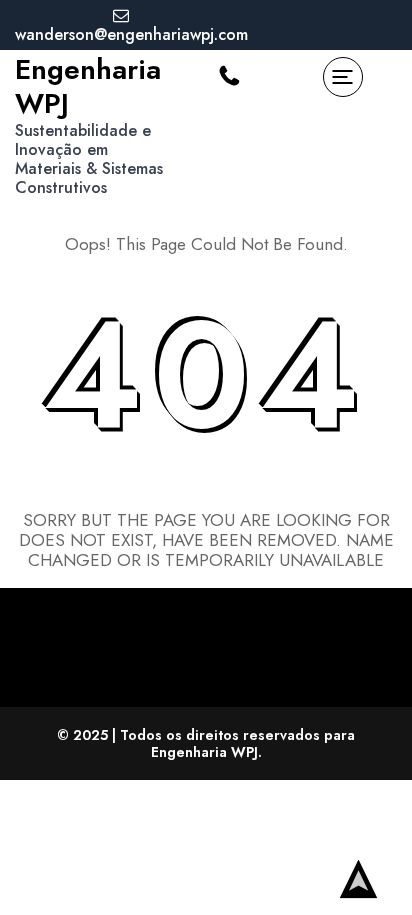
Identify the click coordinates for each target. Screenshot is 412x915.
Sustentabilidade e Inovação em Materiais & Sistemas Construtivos (89, 159)
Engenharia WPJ (88, 86)
